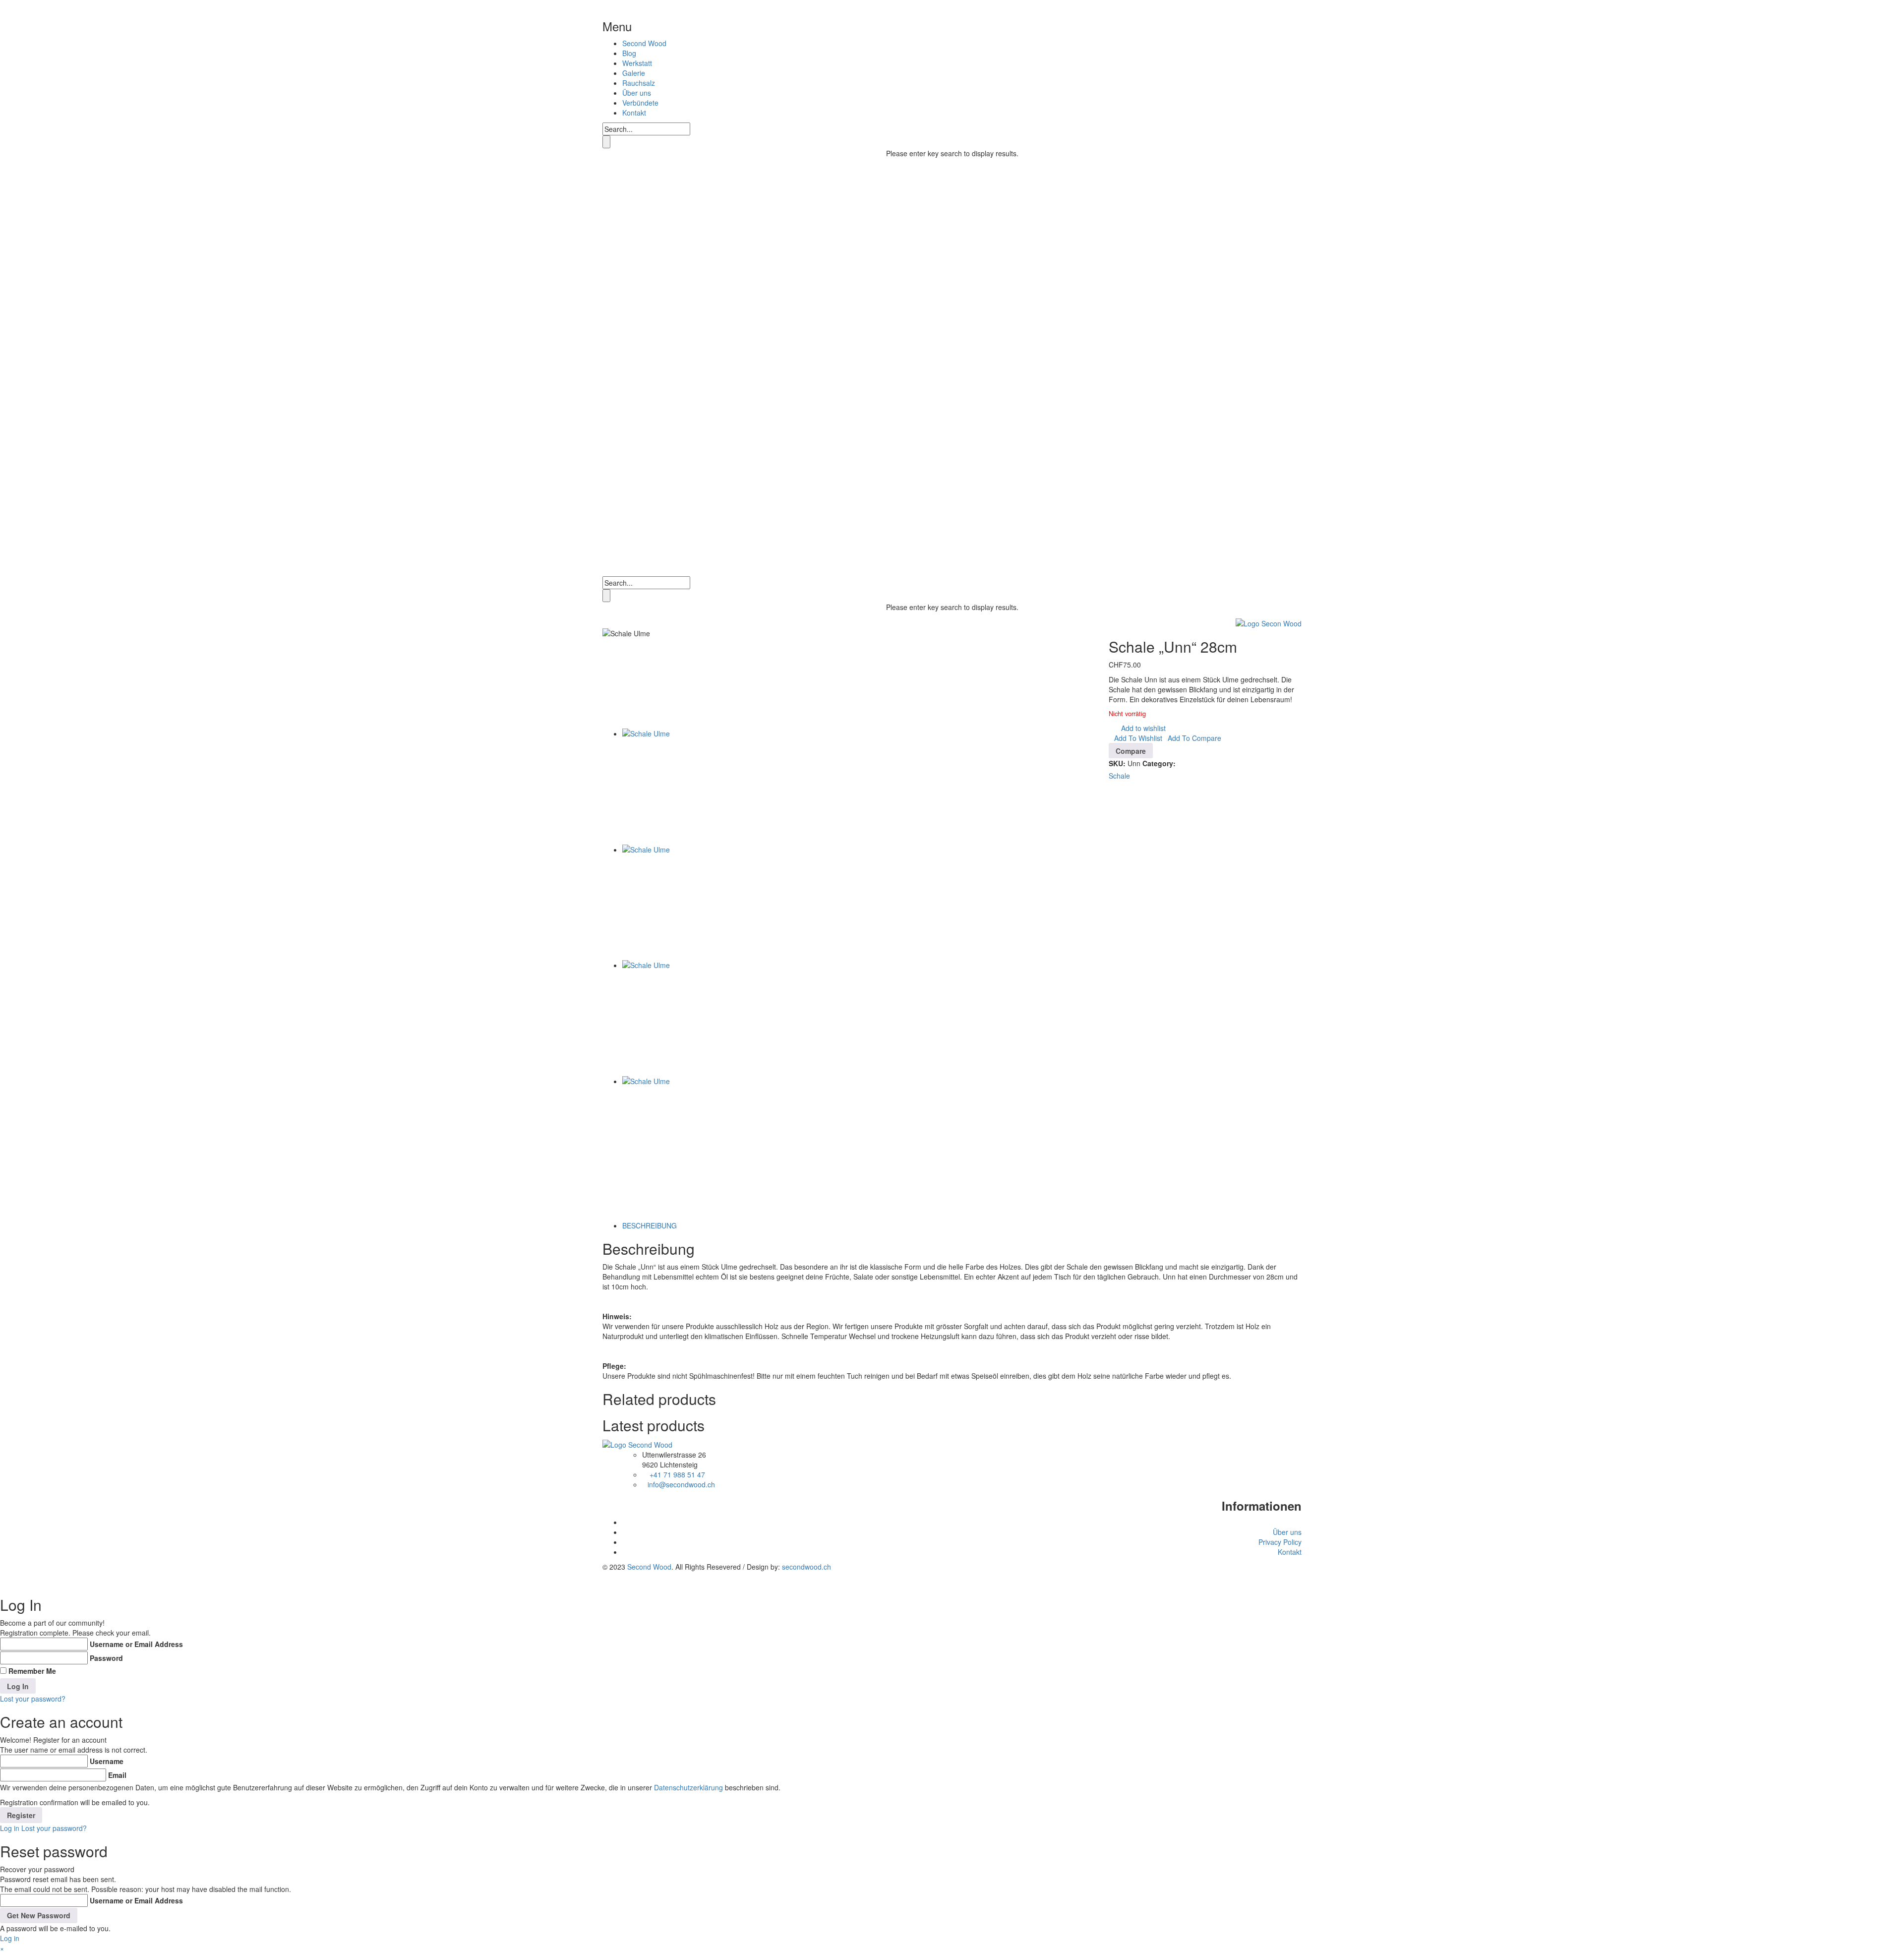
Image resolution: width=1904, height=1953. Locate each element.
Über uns (637, 93)
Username (107, 1761)
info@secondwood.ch (681, 1484)
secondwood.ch (806, 1567)
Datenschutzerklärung (688, 1787)
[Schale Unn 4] (680, 1018)
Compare (1131, 751)
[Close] (640, 26)
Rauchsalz (639, 83)
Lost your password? (33, 1699)
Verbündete (640, 103)
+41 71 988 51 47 (677, 1474)
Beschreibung (650, 1225)
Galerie (634, 73)
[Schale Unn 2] (680, 903)
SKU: (1117, 763)
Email (117, 1775)
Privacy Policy (1280, 1542)
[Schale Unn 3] (680, 787)
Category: (1159, 763)
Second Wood (644, 43)
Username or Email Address (136, 1644)
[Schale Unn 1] (680, 1134)
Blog (629, 53)
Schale (1119, 776)
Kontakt (634, 113)
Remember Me (32, 1671)
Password (106, 1658)
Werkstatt (637, 63)
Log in (10, 1828)
